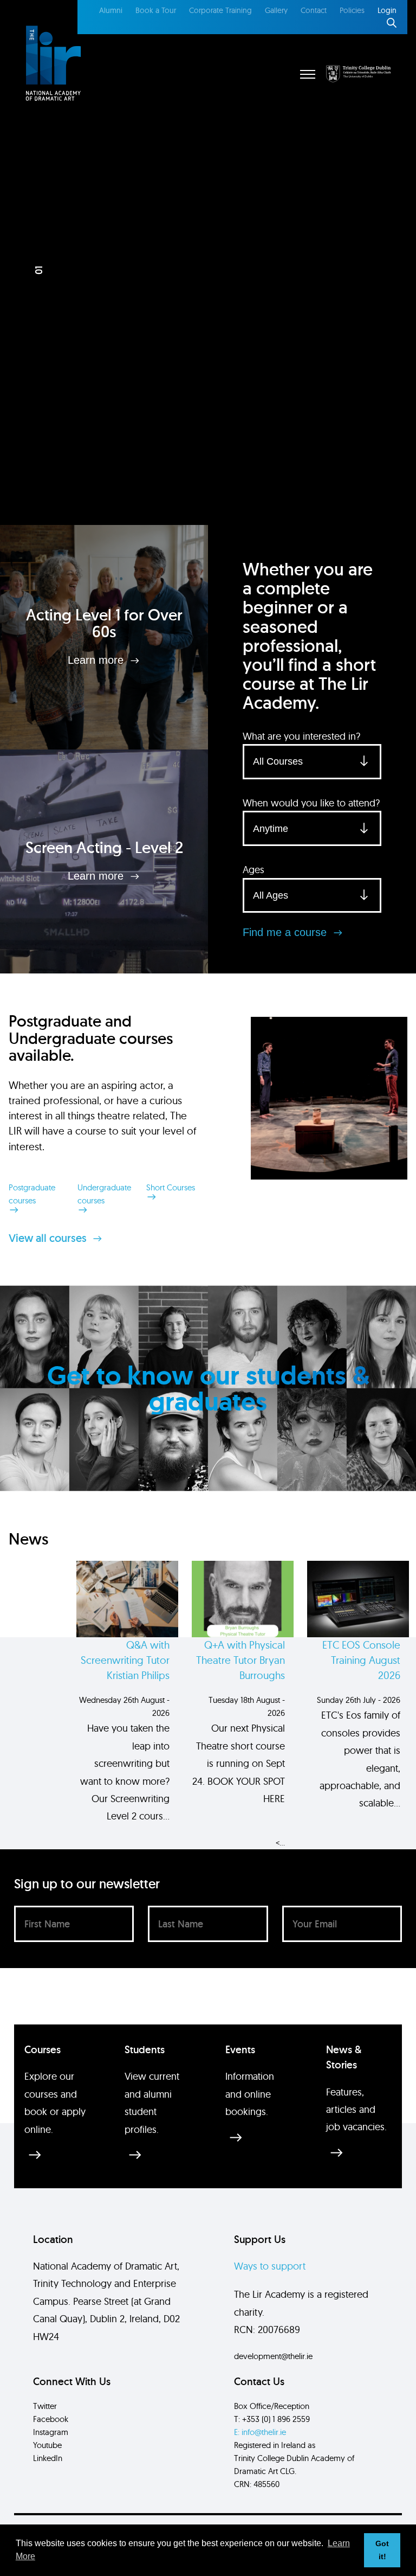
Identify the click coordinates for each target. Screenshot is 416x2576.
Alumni (111, 10)
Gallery (276, 10)
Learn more (97, 660)
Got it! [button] (382, 2550)
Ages (253, 870)
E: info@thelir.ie (260, 2432)
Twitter (45, 2406)
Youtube (47, 2445)
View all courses (49, 1238)
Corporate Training (220, 10)
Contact (314, 10)
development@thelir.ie (273, 2356)
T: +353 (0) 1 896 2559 (272, 2419)
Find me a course (286, 932)
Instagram (51, 2432)
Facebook (51, 2419)
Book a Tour (156, 10)
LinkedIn (48, 2458)
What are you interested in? (301, 736)
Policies (352, 10)
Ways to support (270, 2266)
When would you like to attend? (311, 803)
